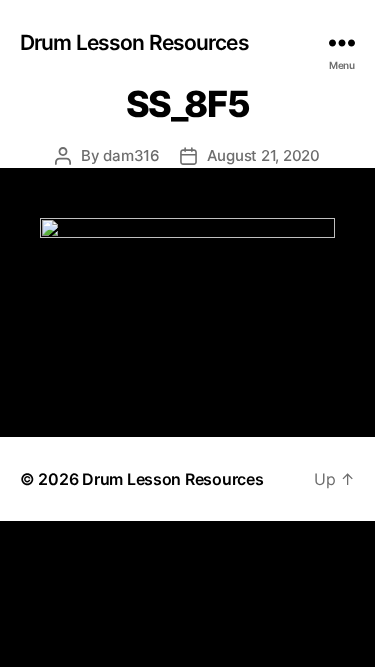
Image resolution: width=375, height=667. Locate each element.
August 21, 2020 (263, 155)
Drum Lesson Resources (134, 42)
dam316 (131, 155)
